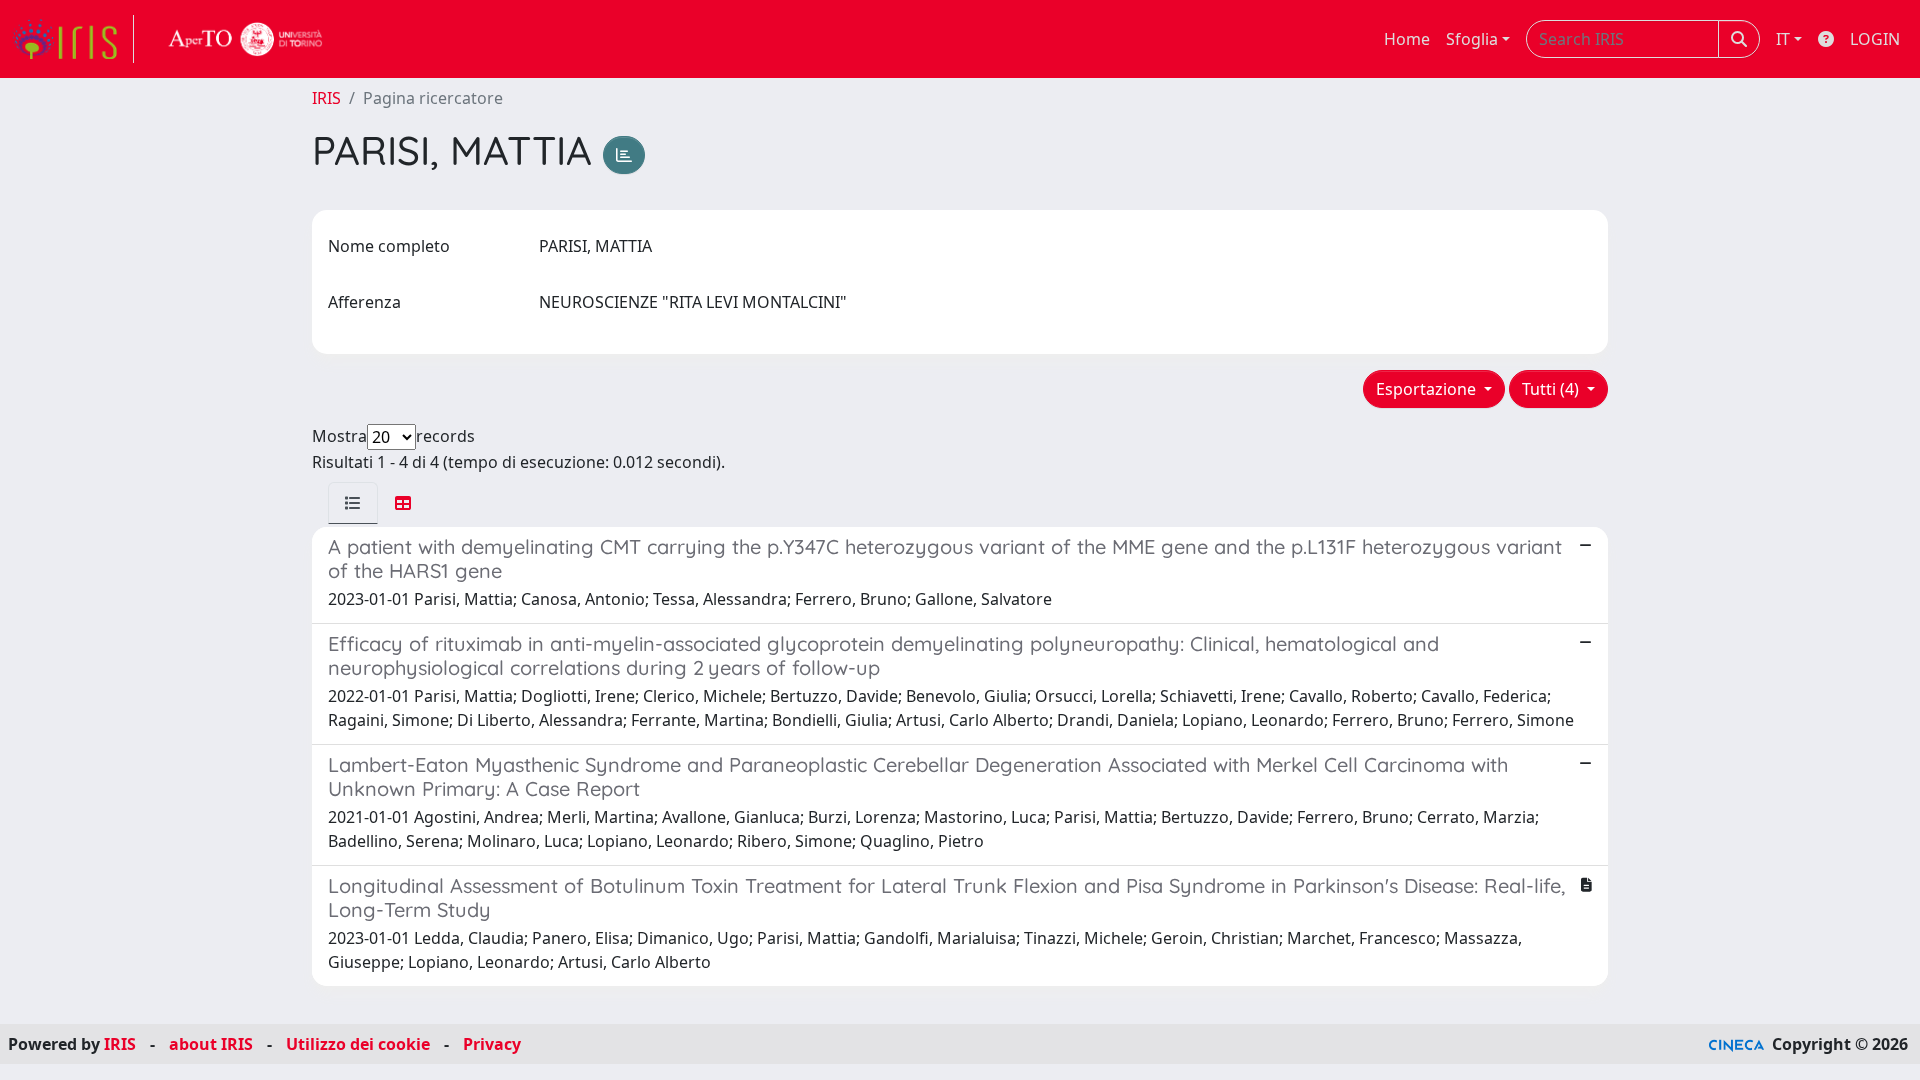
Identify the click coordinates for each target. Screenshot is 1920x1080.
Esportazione (1428, 389)
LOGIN (1875, 39)
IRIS (326, 98)
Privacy (492, 1044)
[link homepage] (73, 39)
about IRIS (211, 1044)
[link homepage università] (246, 39)
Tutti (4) (1552, 389)
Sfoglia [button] (1472, 39)
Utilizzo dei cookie (358, 1044)
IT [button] (1783, 39)
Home (1407, 39)
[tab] (353, 503)
